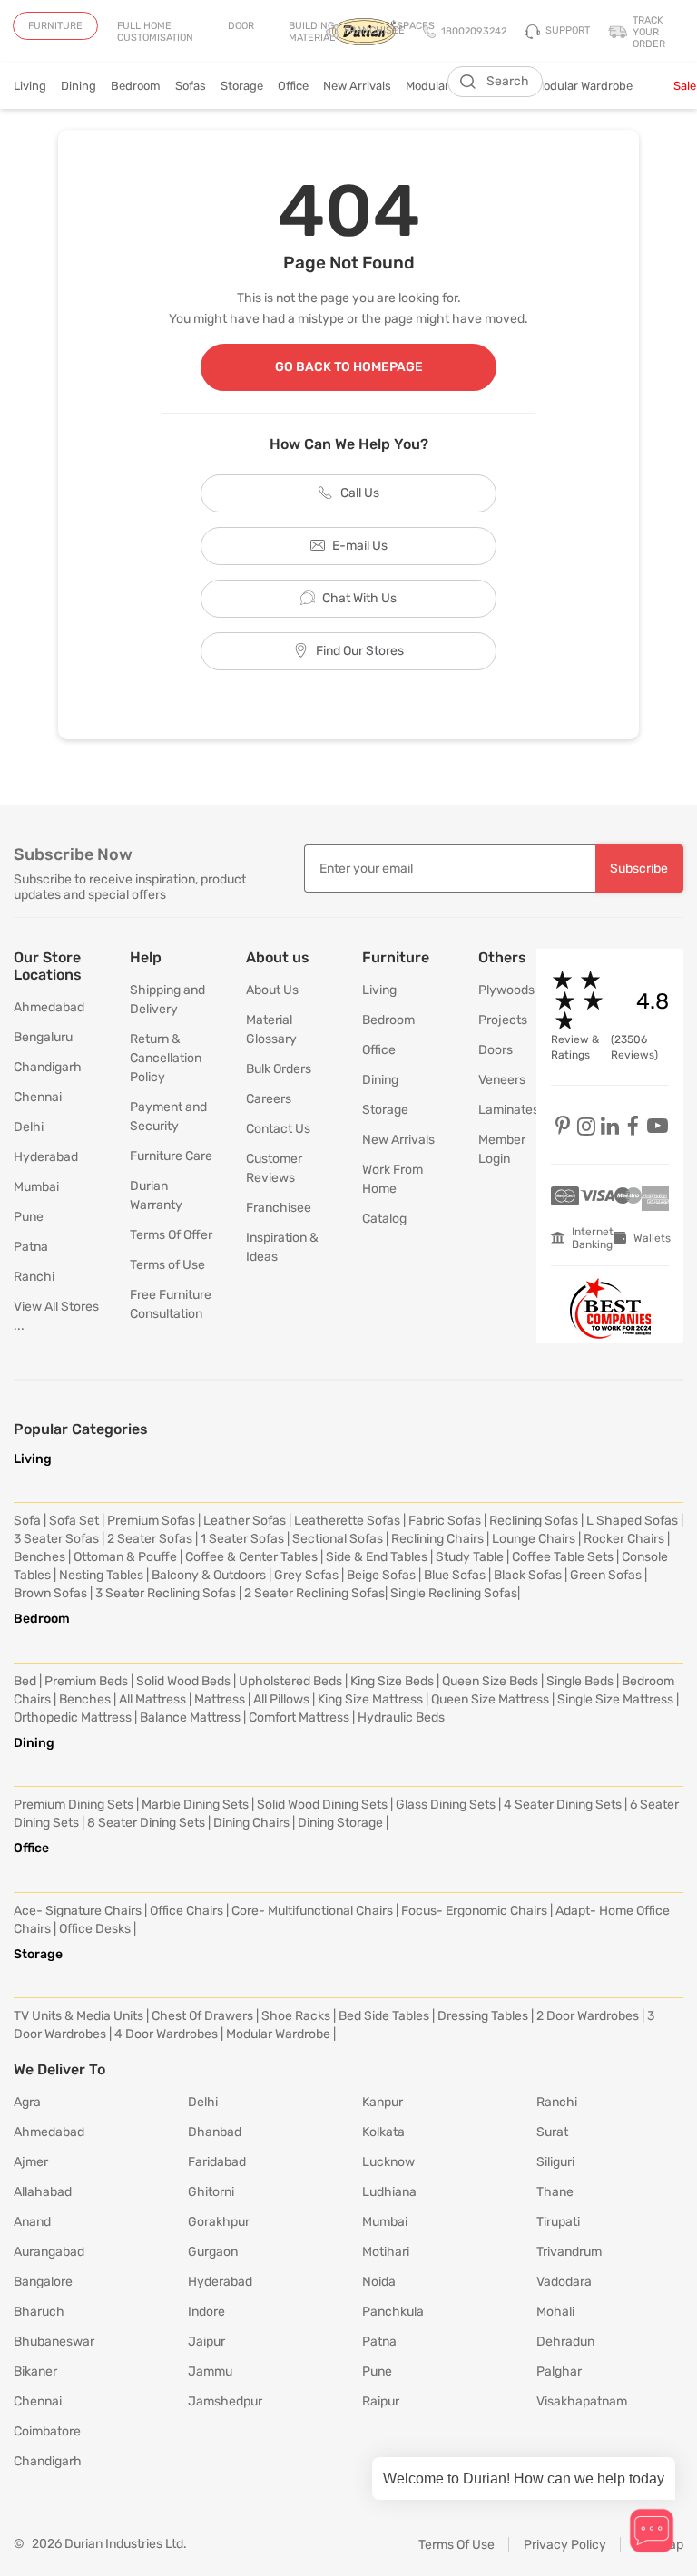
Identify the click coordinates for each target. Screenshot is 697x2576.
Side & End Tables (377, 1557)
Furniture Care (171, 1156)
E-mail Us (360, 546)
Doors (494, 1050)
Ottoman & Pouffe (125, 1557)
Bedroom (136, 86)
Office (293, 86)
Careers (269, 1099)
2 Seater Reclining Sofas (314, 1593)
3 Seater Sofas (56, 1539)
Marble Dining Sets (195, 1805)
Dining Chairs (251, 1823)
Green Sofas (606, 1575)
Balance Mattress (190, 1717)
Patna (31, 1247)
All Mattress (152, 1699)
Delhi (29, 1127)
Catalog (384, 1219)
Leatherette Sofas (347, 1521)
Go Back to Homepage (349, 367)
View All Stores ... (56, 1316)
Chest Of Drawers (202, 2016)
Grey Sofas (306, 1575)
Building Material (312, 32)
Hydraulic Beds (401, 1717)
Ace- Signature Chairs (78, 1911)
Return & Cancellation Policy (166, 1058)
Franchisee (279, 1208)
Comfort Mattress (299, 1717)
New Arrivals (357, 86)
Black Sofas (528, 1575)
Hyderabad (46, 1157)
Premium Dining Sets (74, 1805)
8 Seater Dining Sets (146, 1823)
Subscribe (639, 868)
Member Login (494, 1149)
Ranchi (34, 1277)
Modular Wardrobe (597, 86)
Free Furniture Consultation (171, 1304)
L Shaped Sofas (632, 1521)
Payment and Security (168, 1117)
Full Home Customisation (155, 32)
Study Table (470, 1557)
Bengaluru (43, 1037)
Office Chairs (187, 1911)
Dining (79, 86)
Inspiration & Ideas (282, 1247)
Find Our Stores (360, 651)
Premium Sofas (151, 1521)
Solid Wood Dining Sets (322, 1805)
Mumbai (36, 1187)
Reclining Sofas (534, 1521)
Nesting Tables (101, 1575)
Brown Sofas (50, 1593)
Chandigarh (48, 1067)
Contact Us (278, 1129)
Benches (39, 1557)
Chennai (38, 1097)
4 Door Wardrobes (166, 2034)
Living (30, 86)
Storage (242, 86)
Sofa (27, 1521)
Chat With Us (359, 598)
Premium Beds (86, 1681)
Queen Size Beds (490, 1681)
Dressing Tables (483, 2016)
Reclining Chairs (437, 1539)
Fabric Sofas (445, 1521)
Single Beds (580, 1681)
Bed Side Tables (384, 2016)
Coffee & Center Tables (251, 1557)
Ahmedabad (49, 1007)
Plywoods (494, 990)
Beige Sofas (381, 1575)
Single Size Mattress (615, 1699)
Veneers (494, 1080)
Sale (685, 86)
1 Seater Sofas (242, 1539)
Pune (29, 1217)
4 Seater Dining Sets (563, 1805)
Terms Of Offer (171, 1235)
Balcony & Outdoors (209, 1575)
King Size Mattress (370, 1699)
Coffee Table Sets (563, 1557)
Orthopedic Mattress (73, 1717)
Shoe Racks (296, 2016)
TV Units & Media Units (79, 2016)
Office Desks (95, 1929)
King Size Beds (392, 1681)
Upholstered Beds (290, 1681)
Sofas (191, 86)
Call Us (360, 493)
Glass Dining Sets (446, 1805)
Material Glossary (271, 1029)
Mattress (220, 1699)
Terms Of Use (456, 2545)
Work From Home (393, 1179)
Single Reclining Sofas (454, 1593)
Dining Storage (340, 1823)
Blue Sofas (455, 1575)
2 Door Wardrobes (588, 2016)
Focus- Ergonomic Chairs (474, 1911)
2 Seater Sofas (150, 1539)
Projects (494, 1020)
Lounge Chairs (534, 1539)
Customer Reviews (274, 1168)
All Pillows (281, 1699)
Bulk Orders (279, 1069)
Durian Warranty (156, 1195)
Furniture (55, 26)
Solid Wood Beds (183, 1681)
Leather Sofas (245, 1521)
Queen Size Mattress (490, 1699)
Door (241, 26)
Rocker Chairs (624, 1539)
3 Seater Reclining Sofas (166, 1593)
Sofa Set (74, 1521)
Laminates (494, 1110)
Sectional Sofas (338, 1539)
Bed (25, 1681)
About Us (272, 990)
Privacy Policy (565, 2545)
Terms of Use (167, 1265)
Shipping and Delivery (167, 1000)
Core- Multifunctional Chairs (312, 1911)
